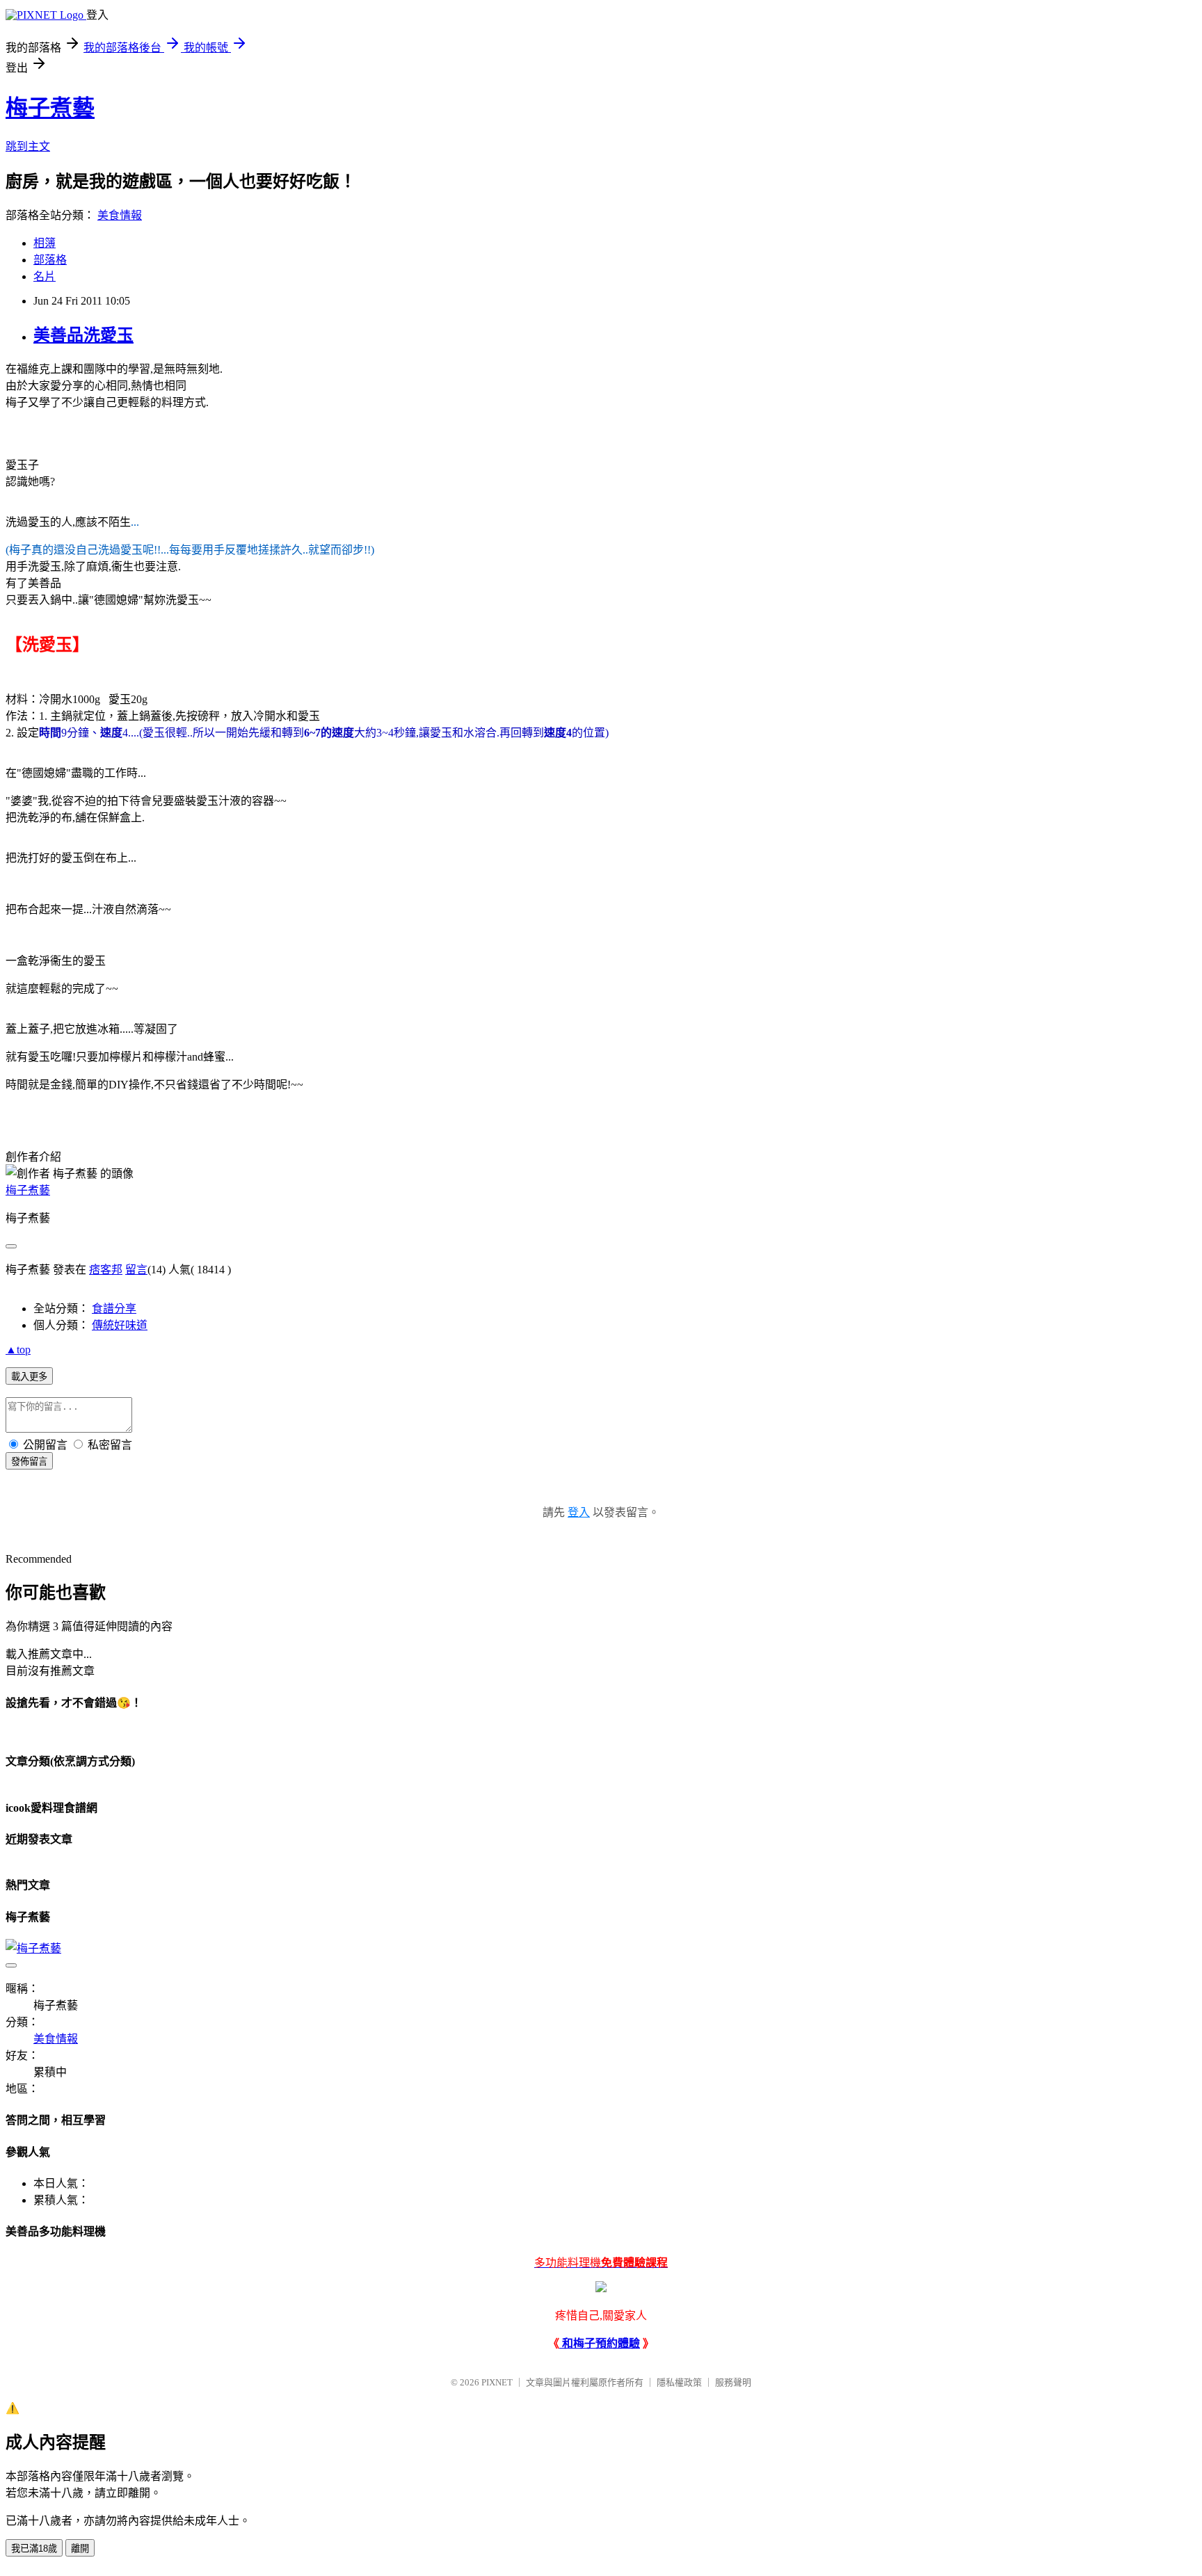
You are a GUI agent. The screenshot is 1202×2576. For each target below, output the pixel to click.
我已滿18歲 (34, 2549)
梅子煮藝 (50, 108)
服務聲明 (733, 2382)
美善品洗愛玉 (83, 335)
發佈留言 (29, 1462)
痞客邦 (106, 1270)
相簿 (45, 243)
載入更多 (29, 1377)
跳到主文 (28, 146)
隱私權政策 (679, 2382)
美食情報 (120, 215)
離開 (80, 2549)
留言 (136, 1270)
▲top (18, 1350)
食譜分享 (114, 1309)
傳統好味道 (120, 1325)
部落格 (50, 260)
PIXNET (497, 2382)
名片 (45, 276)
